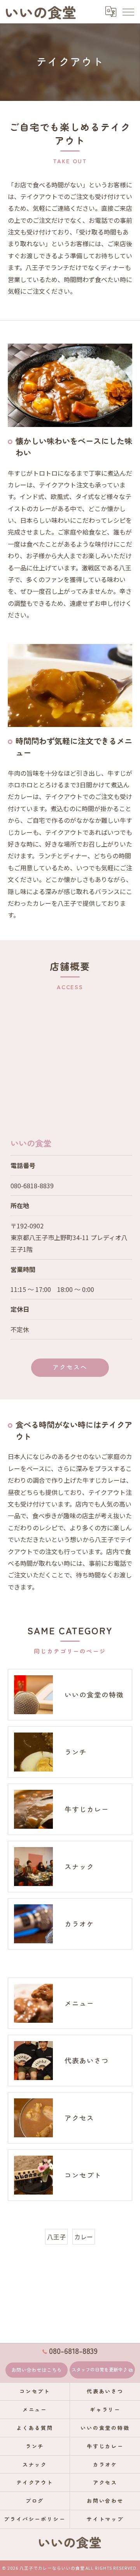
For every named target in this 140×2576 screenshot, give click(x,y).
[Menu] (128, 11)
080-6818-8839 (32, 1186)
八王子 (56, 2237)
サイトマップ (105, 2519)
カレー (84, 2237)
